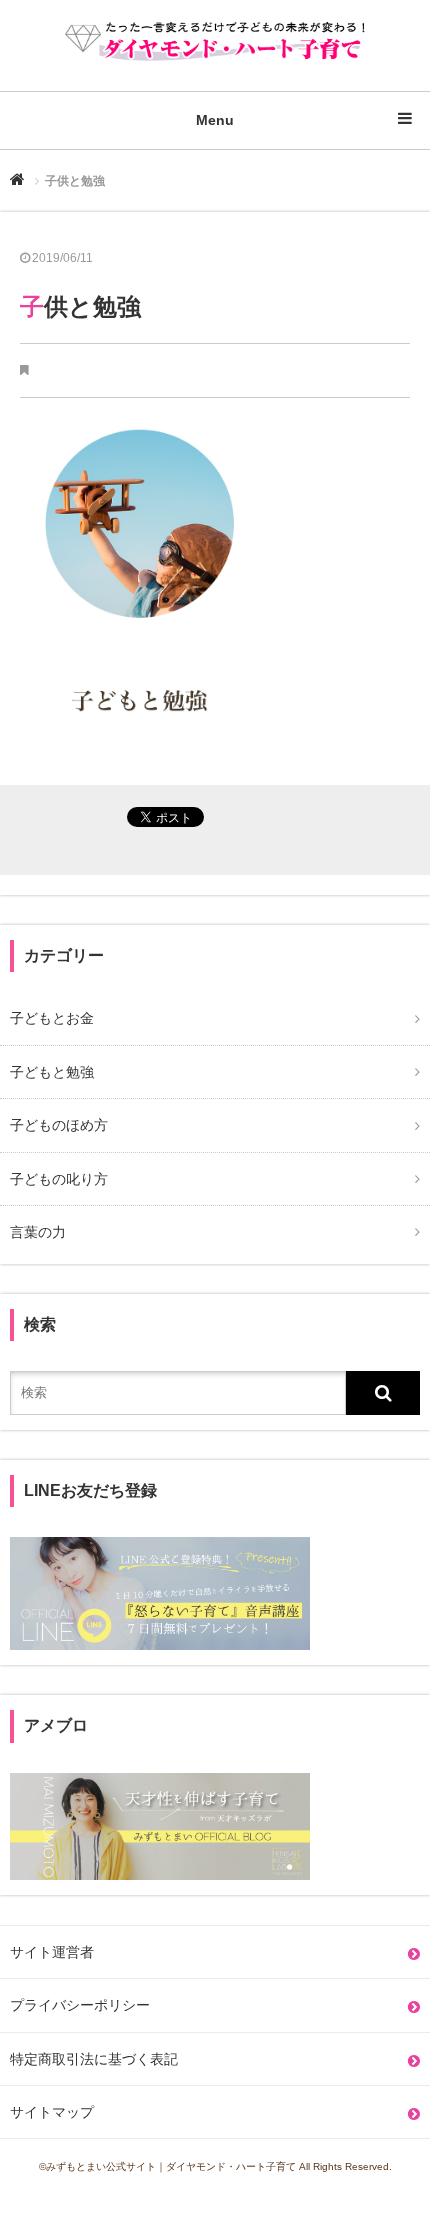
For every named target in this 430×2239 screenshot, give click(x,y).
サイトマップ (52, 2112)
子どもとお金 (52, 1018)
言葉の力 (38, 1232)
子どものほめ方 (59, 1125)
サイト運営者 (52, 1952)
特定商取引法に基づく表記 (94, 2059)
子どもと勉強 (52, 1072)
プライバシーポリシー (80, 2005)
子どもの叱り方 (59, 1179)
